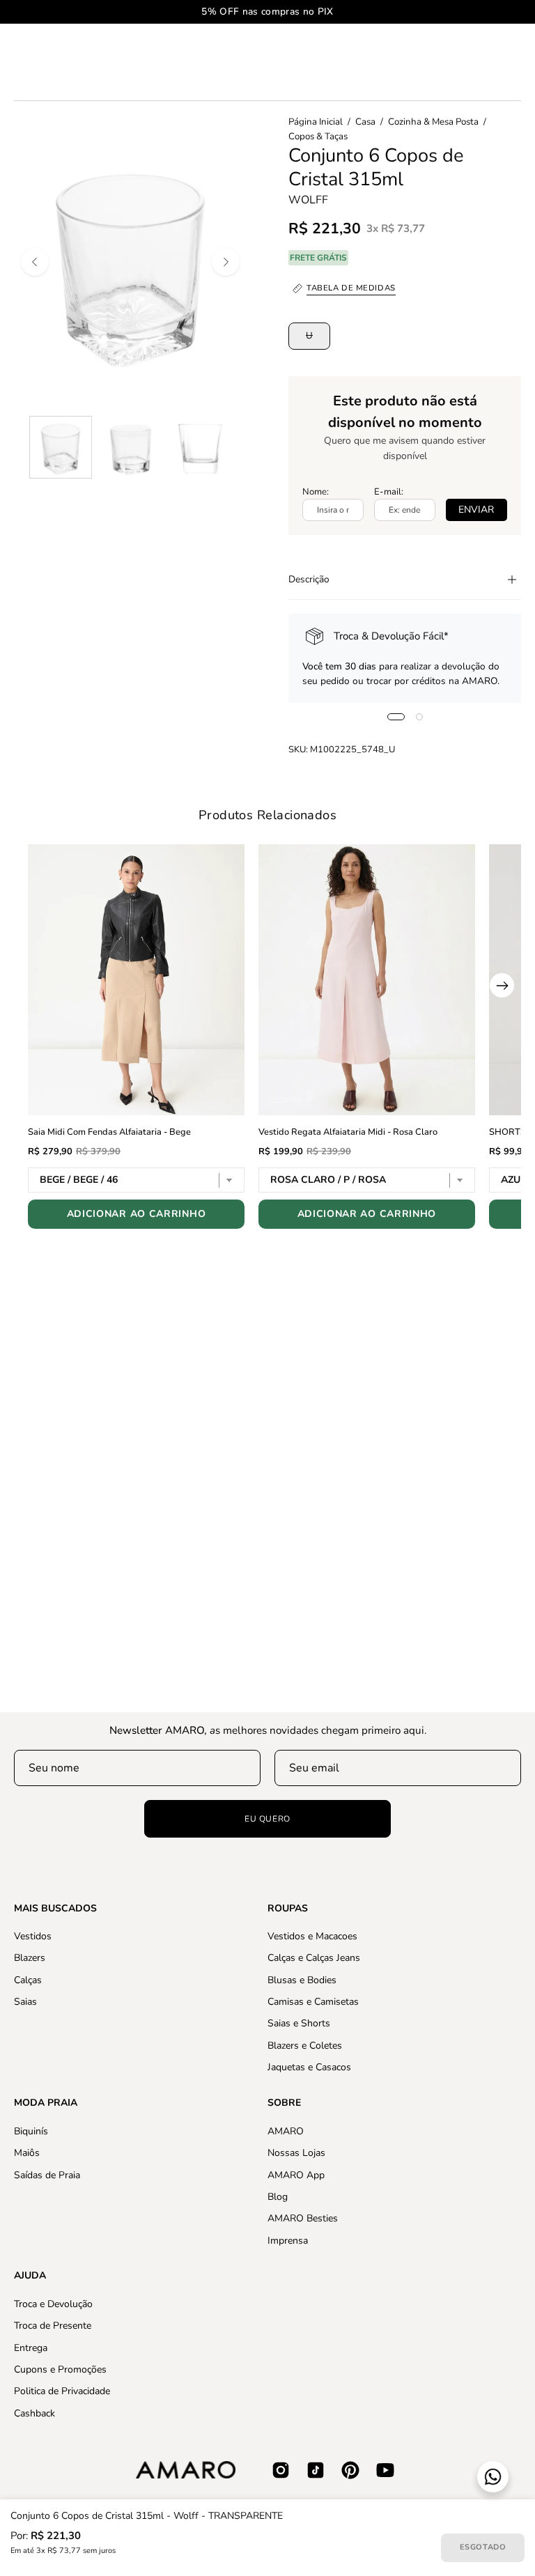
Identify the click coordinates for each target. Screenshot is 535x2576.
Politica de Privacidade (62, 2391)
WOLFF (308, 200)
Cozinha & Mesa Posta (433, 122)
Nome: (316, 492)
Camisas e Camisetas (313, 2002)
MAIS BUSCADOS (55, 1909)
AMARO (286, 2131)
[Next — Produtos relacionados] (502, 985)
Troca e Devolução (53, 2304)
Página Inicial (316, 122)
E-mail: (389, 492)
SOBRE (284, 2103)
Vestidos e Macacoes (312, 1936)
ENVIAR (476, 510)
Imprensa (288, 2240)
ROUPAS (288, 1909)
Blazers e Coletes (305, 2046)
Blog (278, 2197)
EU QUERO (267, 1819)
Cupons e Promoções (60, 2369)
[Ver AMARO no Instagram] (281, 2470)
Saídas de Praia (47, 2174)
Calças (28, 1980)
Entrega (31, 2347)
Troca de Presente (53, 2326)
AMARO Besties (303, 2218)
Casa (365, 122)
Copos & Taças (318, 137)
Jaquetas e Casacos (309, 2067)
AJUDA (30, 2276)
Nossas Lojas (296, 2153)
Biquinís (31, 2131)
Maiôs (27, 2153)
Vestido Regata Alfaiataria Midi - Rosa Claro (348, 1132)
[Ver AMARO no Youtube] (385, 2470)
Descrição (309, 579)
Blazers (30, 1958)
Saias (25, 2002)
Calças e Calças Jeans (314, 1958)
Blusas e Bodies (302, 1980)
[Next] (226, 262)
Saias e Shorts (299, 2024)
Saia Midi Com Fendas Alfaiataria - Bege (109, 1132)
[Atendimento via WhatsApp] (493, 2477)
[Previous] (35, 262)
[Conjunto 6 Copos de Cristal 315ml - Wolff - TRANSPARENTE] (61, 447)
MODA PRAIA (46, 2103)
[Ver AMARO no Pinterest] (350, 2470)
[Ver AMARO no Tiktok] (316, 2470)
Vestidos (33, 1936)
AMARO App (296, 2174)
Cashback (34, 2413)
